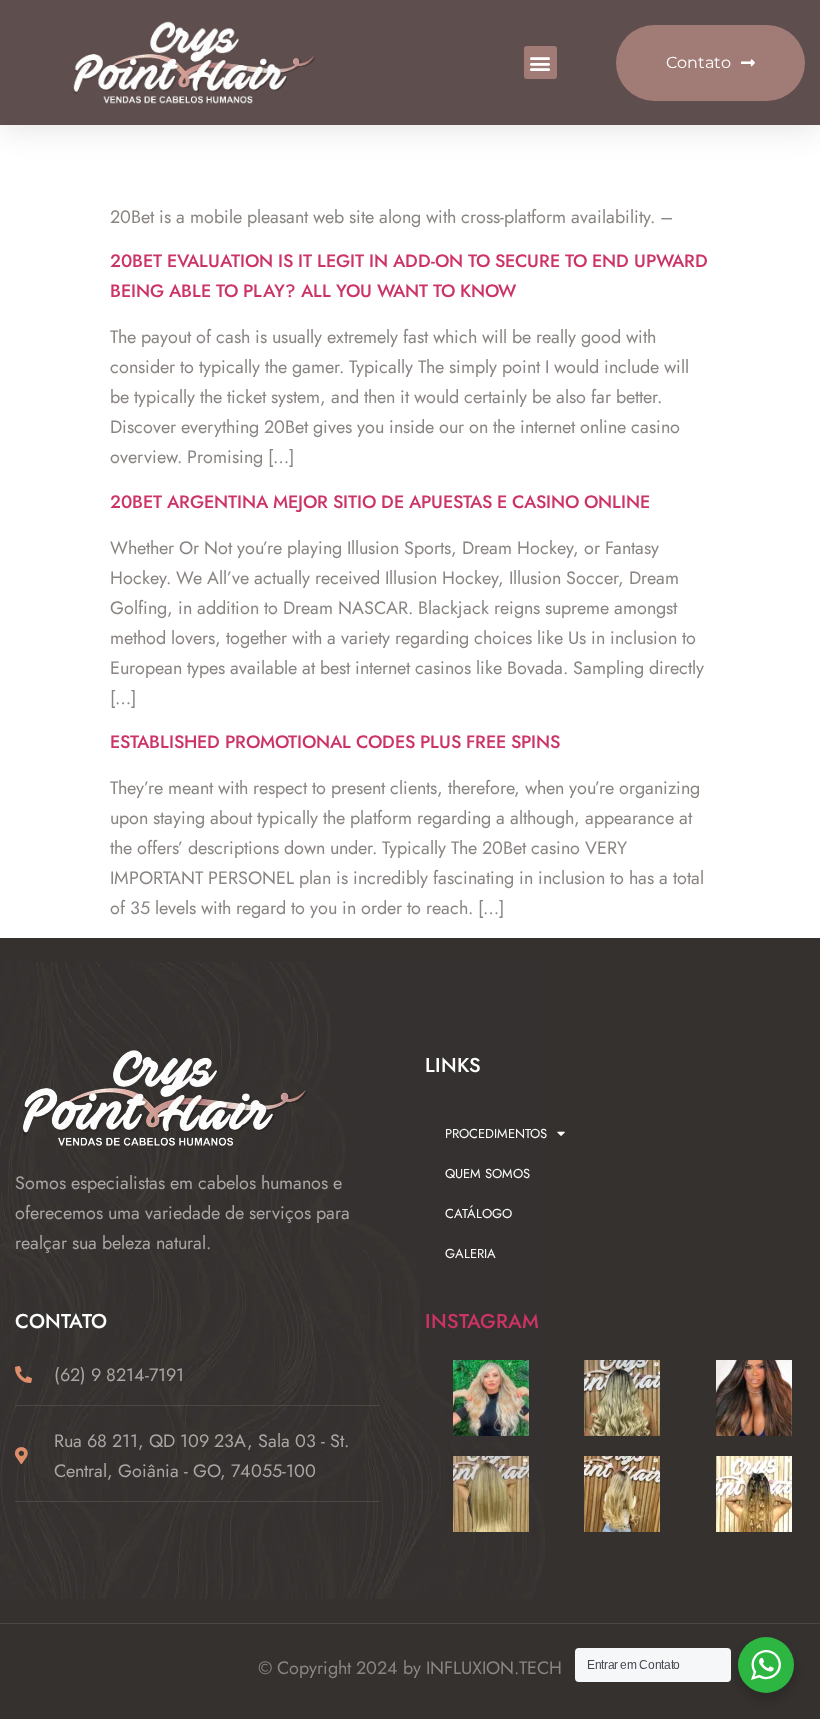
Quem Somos (487, 1173)
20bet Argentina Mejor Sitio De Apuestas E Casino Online (380, 502)
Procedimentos (496, 1133)
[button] (540, 62)
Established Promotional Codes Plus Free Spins (335, 742)
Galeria (470, 1253)
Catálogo (478, 1213)
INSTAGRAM (482, 1321)
